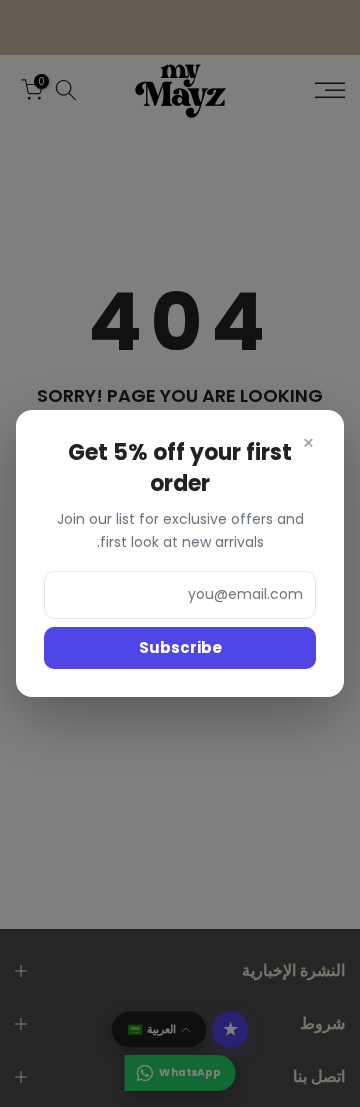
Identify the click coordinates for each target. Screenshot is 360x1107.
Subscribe (180, 647)
